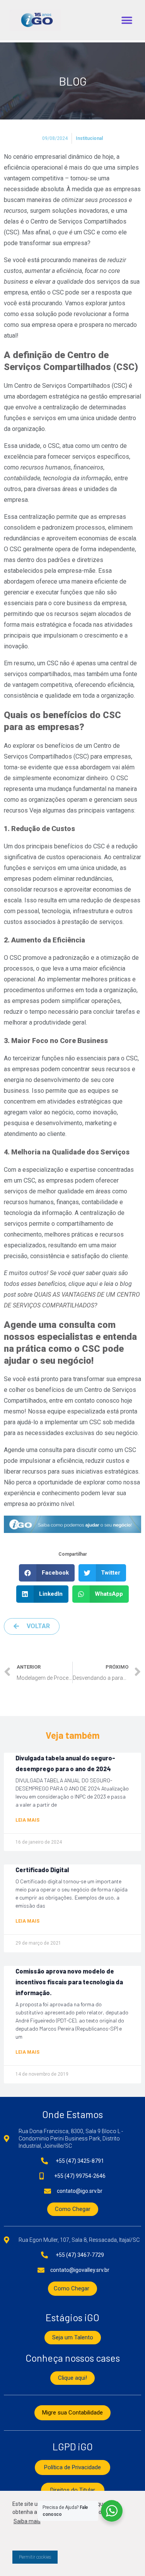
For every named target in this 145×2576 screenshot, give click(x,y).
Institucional (89, 138)
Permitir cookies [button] (35, 2557)
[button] (127, 20)
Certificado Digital (42, 1870)
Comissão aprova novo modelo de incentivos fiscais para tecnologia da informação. (69, 1982)
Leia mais (27, 1820)
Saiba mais (27, 2521)
